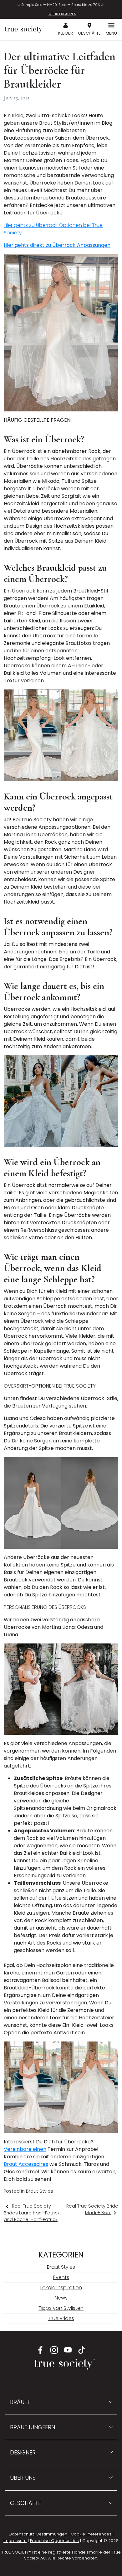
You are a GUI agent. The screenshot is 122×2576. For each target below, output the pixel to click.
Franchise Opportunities (54, 2541)
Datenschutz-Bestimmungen (38, 2534)
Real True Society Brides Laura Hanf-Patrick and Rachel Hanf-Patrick (32, 2213)
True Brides (61, 2318)
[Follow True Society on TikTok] (82, 2350)
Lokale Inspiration (61, 2288)
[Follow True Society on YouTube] (68, 2350)
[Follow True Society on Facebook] (40, 2350)
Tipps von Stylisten (61, 2308)
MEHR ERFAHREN (62, 14)
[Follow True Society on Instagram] (54, 2350)
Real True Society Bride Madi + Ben (92, 2209)
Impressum (15, 2541)
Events (61, 2277)
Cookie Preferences (91, 2534)
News (61, 2298)
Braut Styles (40, 2191)
